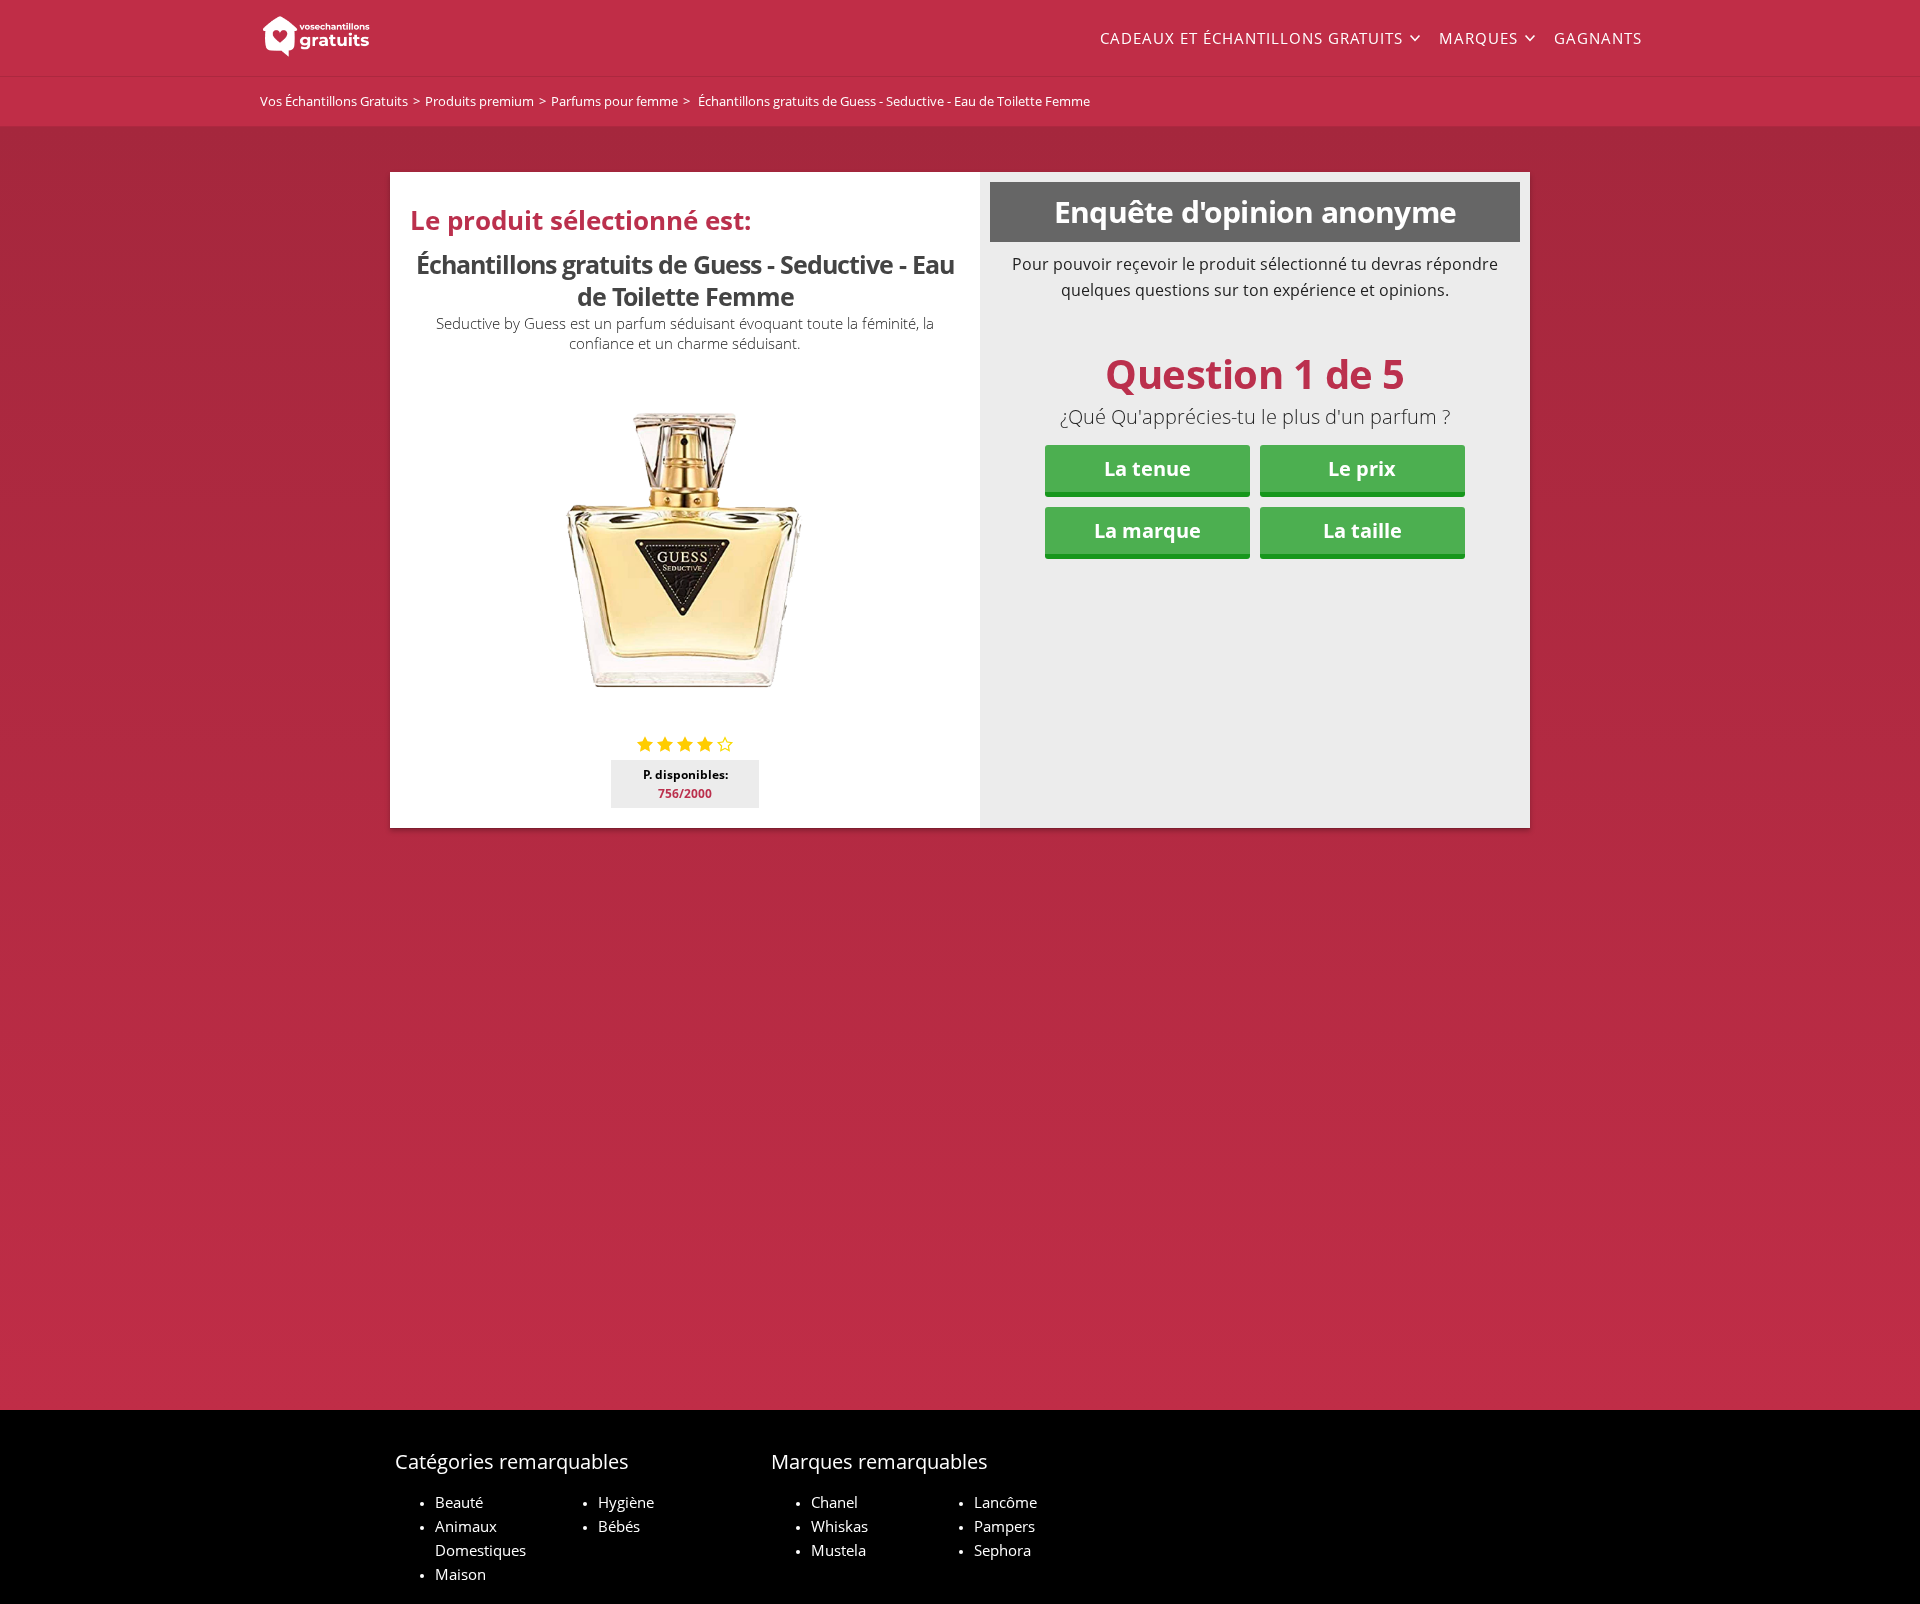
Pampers (1004, 1526)
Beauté (459, 1502)
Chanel (834, 1502)
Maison (460, 1574)
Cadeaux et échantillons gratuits (1251, 38)
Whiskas (839, 1526)
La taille (1362, 530)
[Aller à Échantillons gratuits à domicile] (400, 38)
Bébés (619, 1526)
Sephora (1002, 1550)
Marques (1478, 38)
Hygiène (626, 1502)
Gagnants (1598, 38)
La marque (1147, 530)
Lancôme (1005, 1502)
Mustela (838, 1550)
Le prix (1362, 468)
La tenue (1147, 468)
